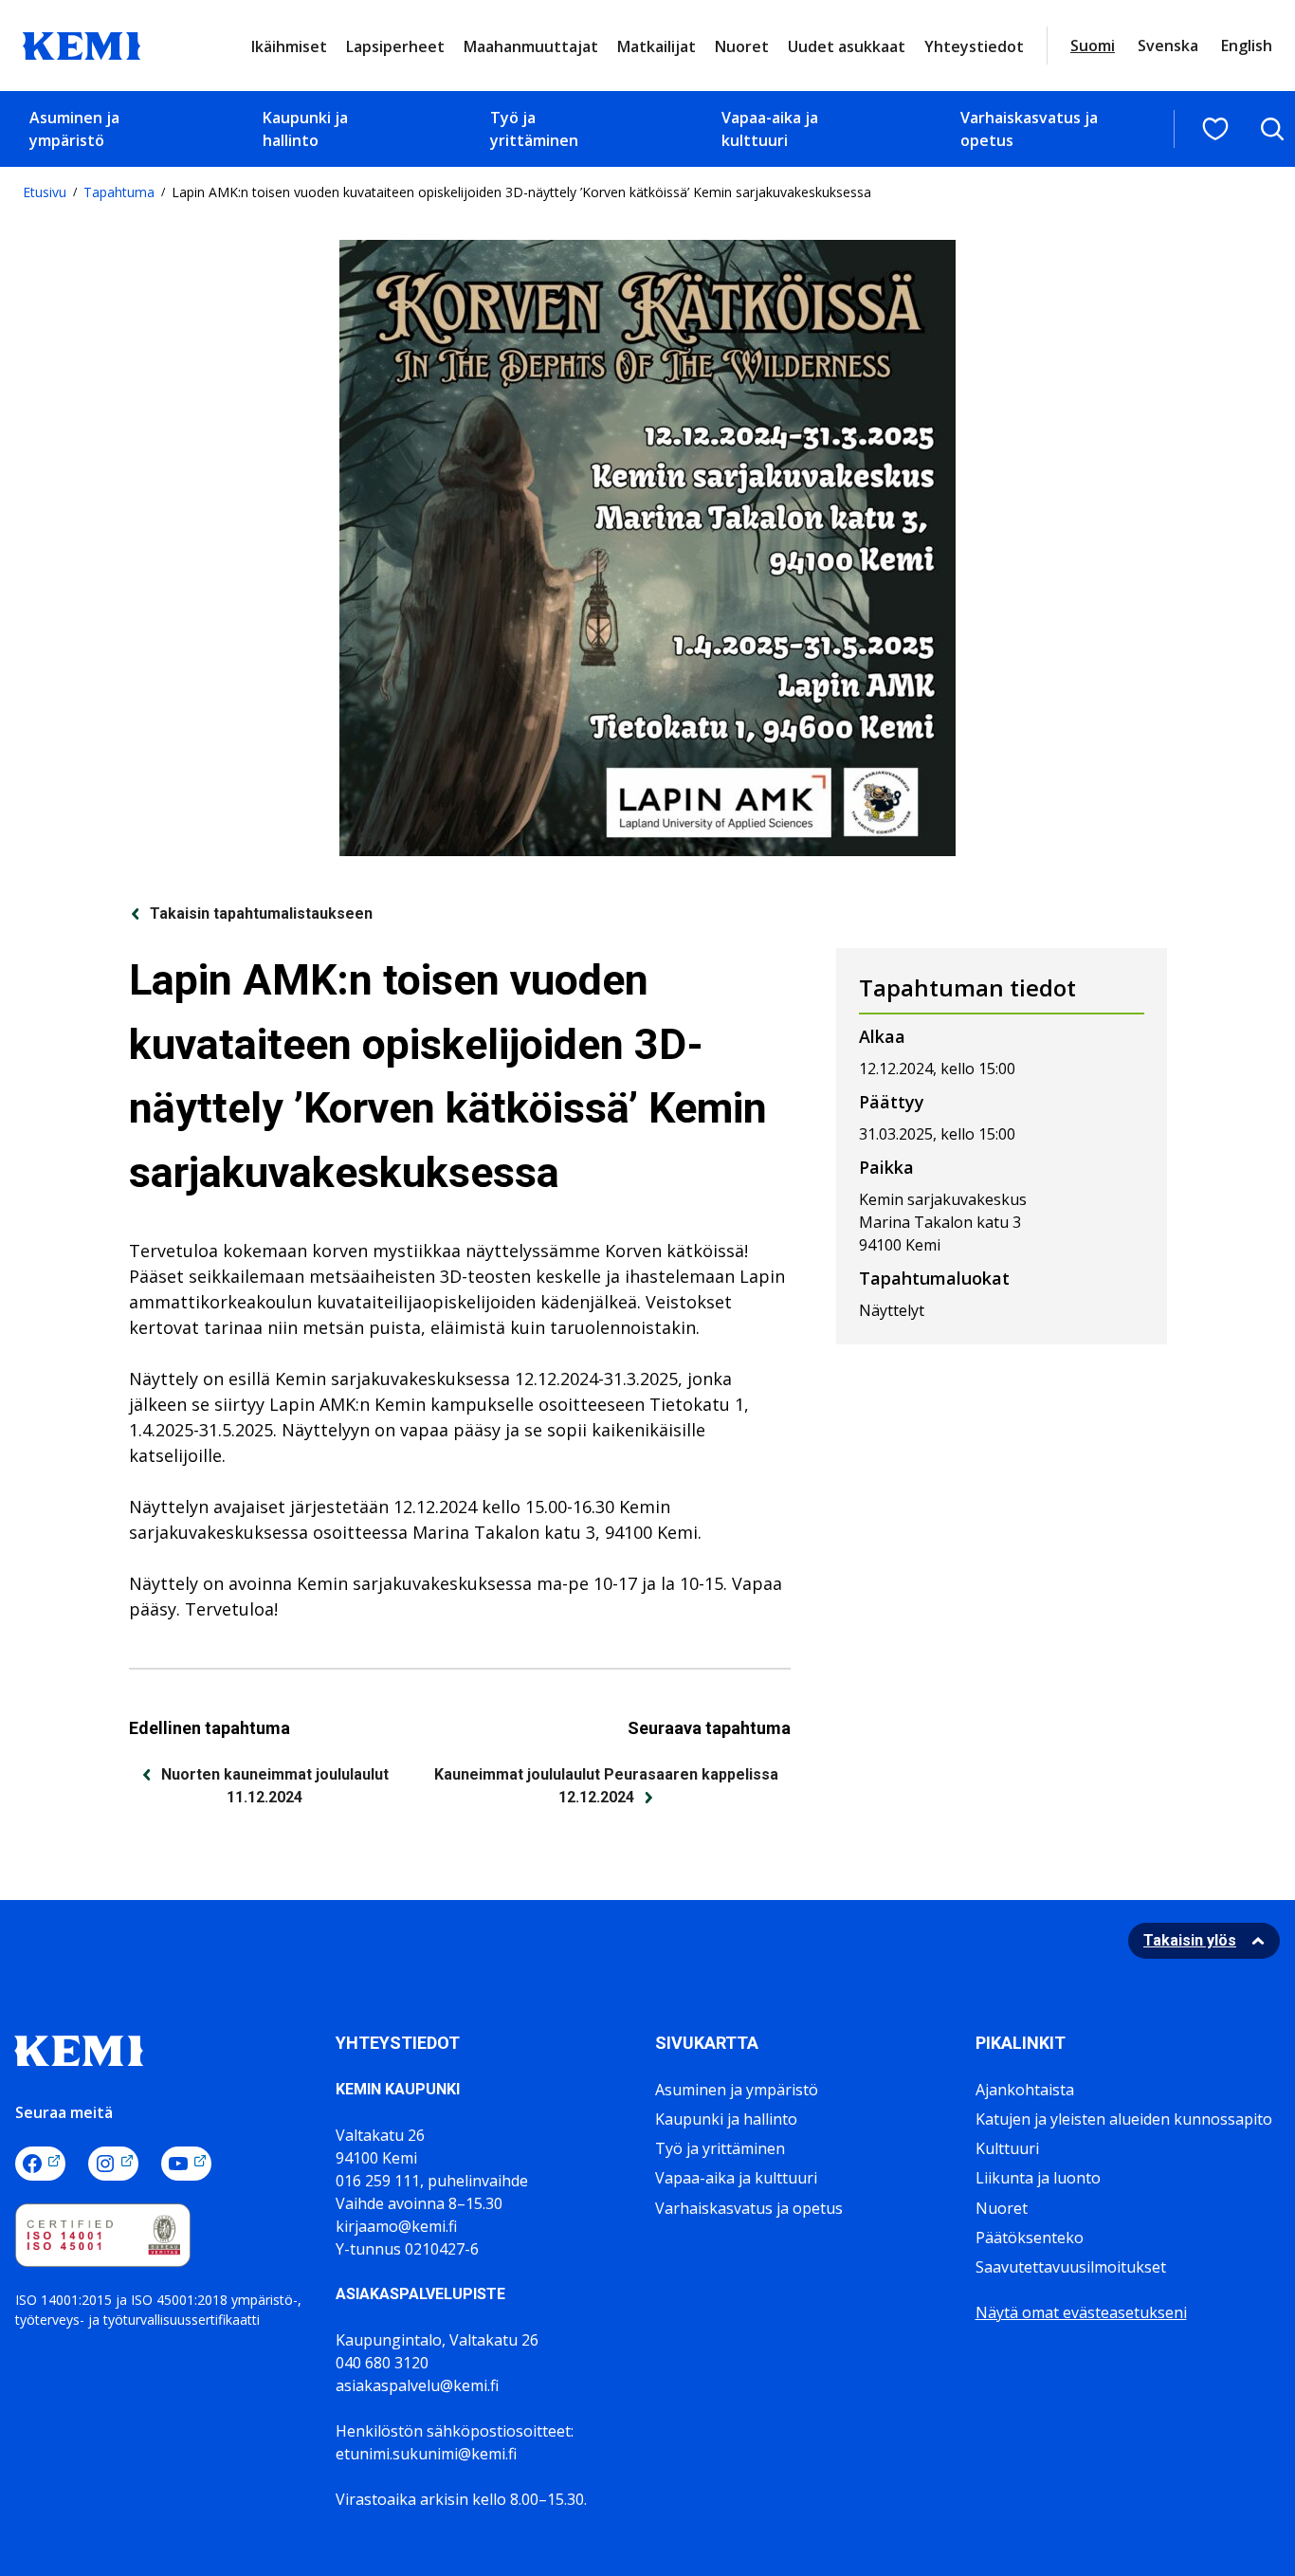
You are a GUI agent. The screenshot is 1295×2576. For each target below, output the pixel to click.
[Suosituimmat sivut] (1215, 129)
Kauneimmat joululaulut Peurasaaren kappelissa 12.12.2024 (606, 1786)
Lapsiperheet (395, 46)
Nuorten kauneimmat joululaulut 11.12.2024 (275, 1786)
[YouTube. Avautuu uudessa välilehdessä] (186, 2164)
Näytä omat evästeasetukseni (1081, 2312)
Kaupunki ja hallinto (305, 129)
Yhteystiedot (974, 46)
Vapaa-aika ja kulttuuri (770, 129)
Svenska (1168, 46)
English (1247, 46)
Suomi (1093, 46)
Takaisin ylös (1190, 1940)
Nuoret (742, 46)
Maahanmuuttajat (531, 46)
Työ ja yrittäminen (534, 129)
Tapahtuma (119, 192)
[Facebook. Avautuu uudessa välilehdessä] (40, 2164)
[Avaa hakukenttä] (1272, 129)
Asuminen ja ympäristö (74, 129)
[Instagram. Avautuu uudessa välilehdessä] (113, 2164)
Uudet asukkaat (847, 46)
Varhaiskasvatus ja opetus (1029, 129)
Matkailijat (657, 46)
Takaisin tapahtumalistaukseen (261, 913)
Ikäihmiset (289, 46)
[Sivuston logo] (82, 44)
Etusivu (45, 192)
